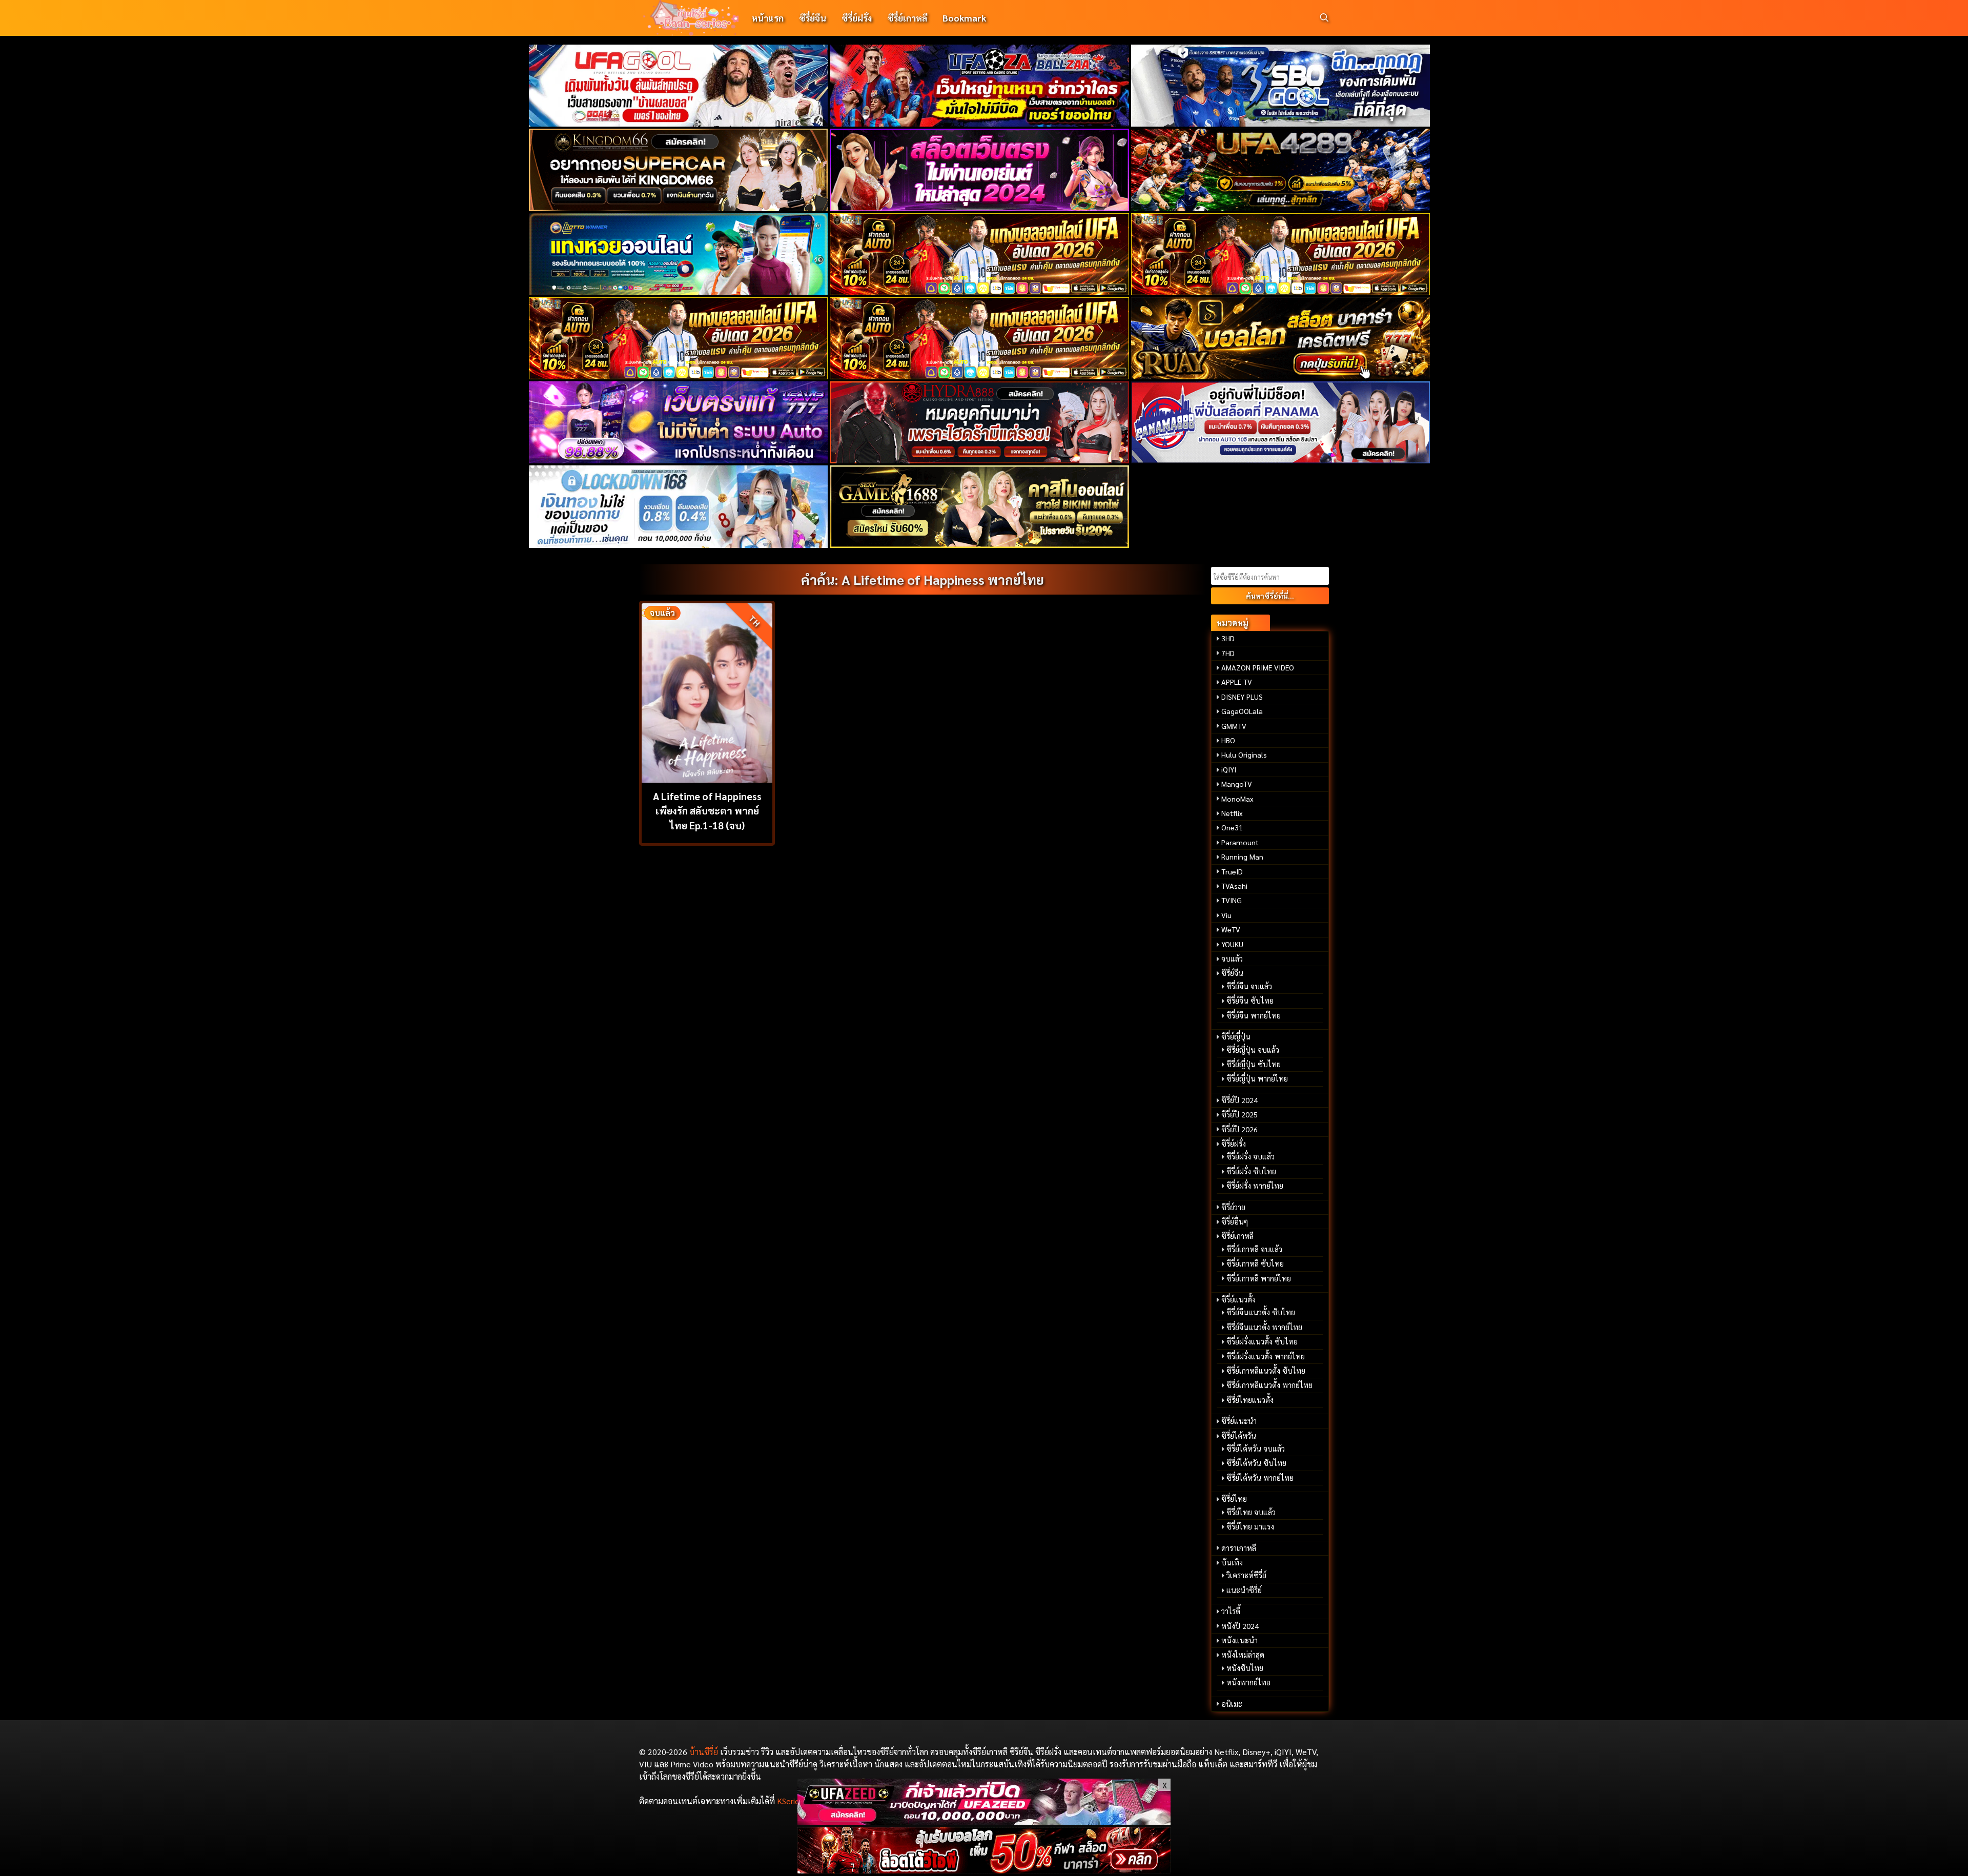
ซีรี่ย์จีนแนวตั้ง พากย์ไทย (1264, 1327)
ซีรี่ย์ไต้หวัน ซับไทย (1256, 1463)
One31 (1232, 827)
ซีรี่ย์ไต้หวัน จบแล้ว (1256, 1449)
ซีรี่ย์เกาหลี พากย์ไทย (1259, 1278)
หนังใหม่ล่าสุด (1243, 1655)
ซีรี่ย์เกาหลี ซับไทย (1255, 1263)
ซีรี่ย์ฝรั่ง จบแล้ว (1250, 1156)
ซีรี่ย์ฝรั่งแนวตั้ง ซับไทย (1262, 1341)
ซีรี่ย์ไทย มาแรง (1250, 1526)
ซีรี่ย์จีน (813, 18)
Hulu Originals (1244, 755)
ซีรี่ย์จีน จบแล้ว (1249, 986)
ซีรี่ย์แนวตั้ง (1238, 1299)
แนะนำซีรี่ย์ (1244, 1590)
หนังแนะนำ (1239, 1640)
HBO (1228, 740)
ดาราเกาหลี (1239, 1548)
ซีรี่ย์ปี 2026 (1239, 1129)
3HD (1228, 638)
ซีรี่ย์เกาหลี (907, 18)
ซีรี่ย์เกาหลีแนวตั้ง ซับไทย (1266, 1371)
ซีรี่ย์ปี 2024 (1239, 1100)
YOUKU (1232, 944)
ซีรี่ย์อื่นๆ (1235, 1221)
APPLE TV (1237, 682)
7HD (1228, 653)
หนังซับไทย (1245, 1668)
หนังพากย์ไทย (1248, 1682)
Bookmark (964, 18)
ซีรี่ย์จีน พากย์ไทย (1254, 1015)
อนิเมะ (1232, 1704)
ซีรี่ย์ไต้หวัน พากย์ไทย (1260, 1478)
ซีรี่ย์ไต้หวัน (1239, 1436)
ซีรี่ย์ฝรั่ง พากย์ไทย (1255, 1186)
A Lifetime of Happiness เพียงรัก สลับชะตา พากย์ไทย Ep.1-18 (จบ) (707, 811)
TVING (1232, 900)
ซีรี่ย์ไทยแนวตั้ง (1250, 1400)
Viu (1226, 915)
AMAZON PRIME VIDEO (1258, 667)
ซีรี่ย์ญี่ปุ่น (1236, 1036)
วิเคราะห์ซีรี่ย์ (1246, 1575)
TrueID (1232, 871)
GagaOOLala (1242, 711)
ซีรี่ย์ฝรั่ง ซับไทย (1251, 1171)
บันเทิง (1232, 1562)
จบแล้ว (1232, 959)
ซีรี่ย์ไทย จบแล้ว (1251, 1512)
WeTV (1231, 929)
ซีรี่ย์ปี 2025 (1239, 1114)
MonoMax (1237, 799)
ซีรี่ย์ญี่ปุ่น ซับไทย (1254, 1064)
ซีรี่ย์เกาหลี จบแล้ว (1254, 1249)
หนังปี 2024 (1240, 1626)
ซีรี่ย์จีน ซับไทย (1250, 1001)
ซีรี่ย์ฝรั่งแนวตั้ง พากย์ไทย (1266, 1356)
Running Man (1242, 857)
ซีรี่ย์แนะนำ (1239, 1421)
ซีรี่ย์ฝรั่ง (857, 18)
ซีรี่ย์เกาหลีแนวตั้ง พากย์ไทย (1269, 1385)
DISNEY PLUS (1242, 697)
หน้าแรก (767, 18)
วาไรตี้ (1231, 1611)
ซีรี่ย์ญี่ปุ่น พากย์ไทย (1257, 1078)
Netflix (1232, 813)
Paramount (1240, 842)
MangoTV (1237, 784)
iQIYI (1229, 769)
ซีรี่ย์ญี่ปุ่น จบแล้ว (1253, 1050)
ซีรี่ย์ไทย (1234, 1499)
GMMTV (1234, 726)
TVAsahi (1234, 886)
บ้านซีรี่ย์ (704, 1752)
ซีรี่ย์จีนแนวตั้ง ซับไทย (1261, 1312)
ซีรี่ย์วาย (1233, 1207)
